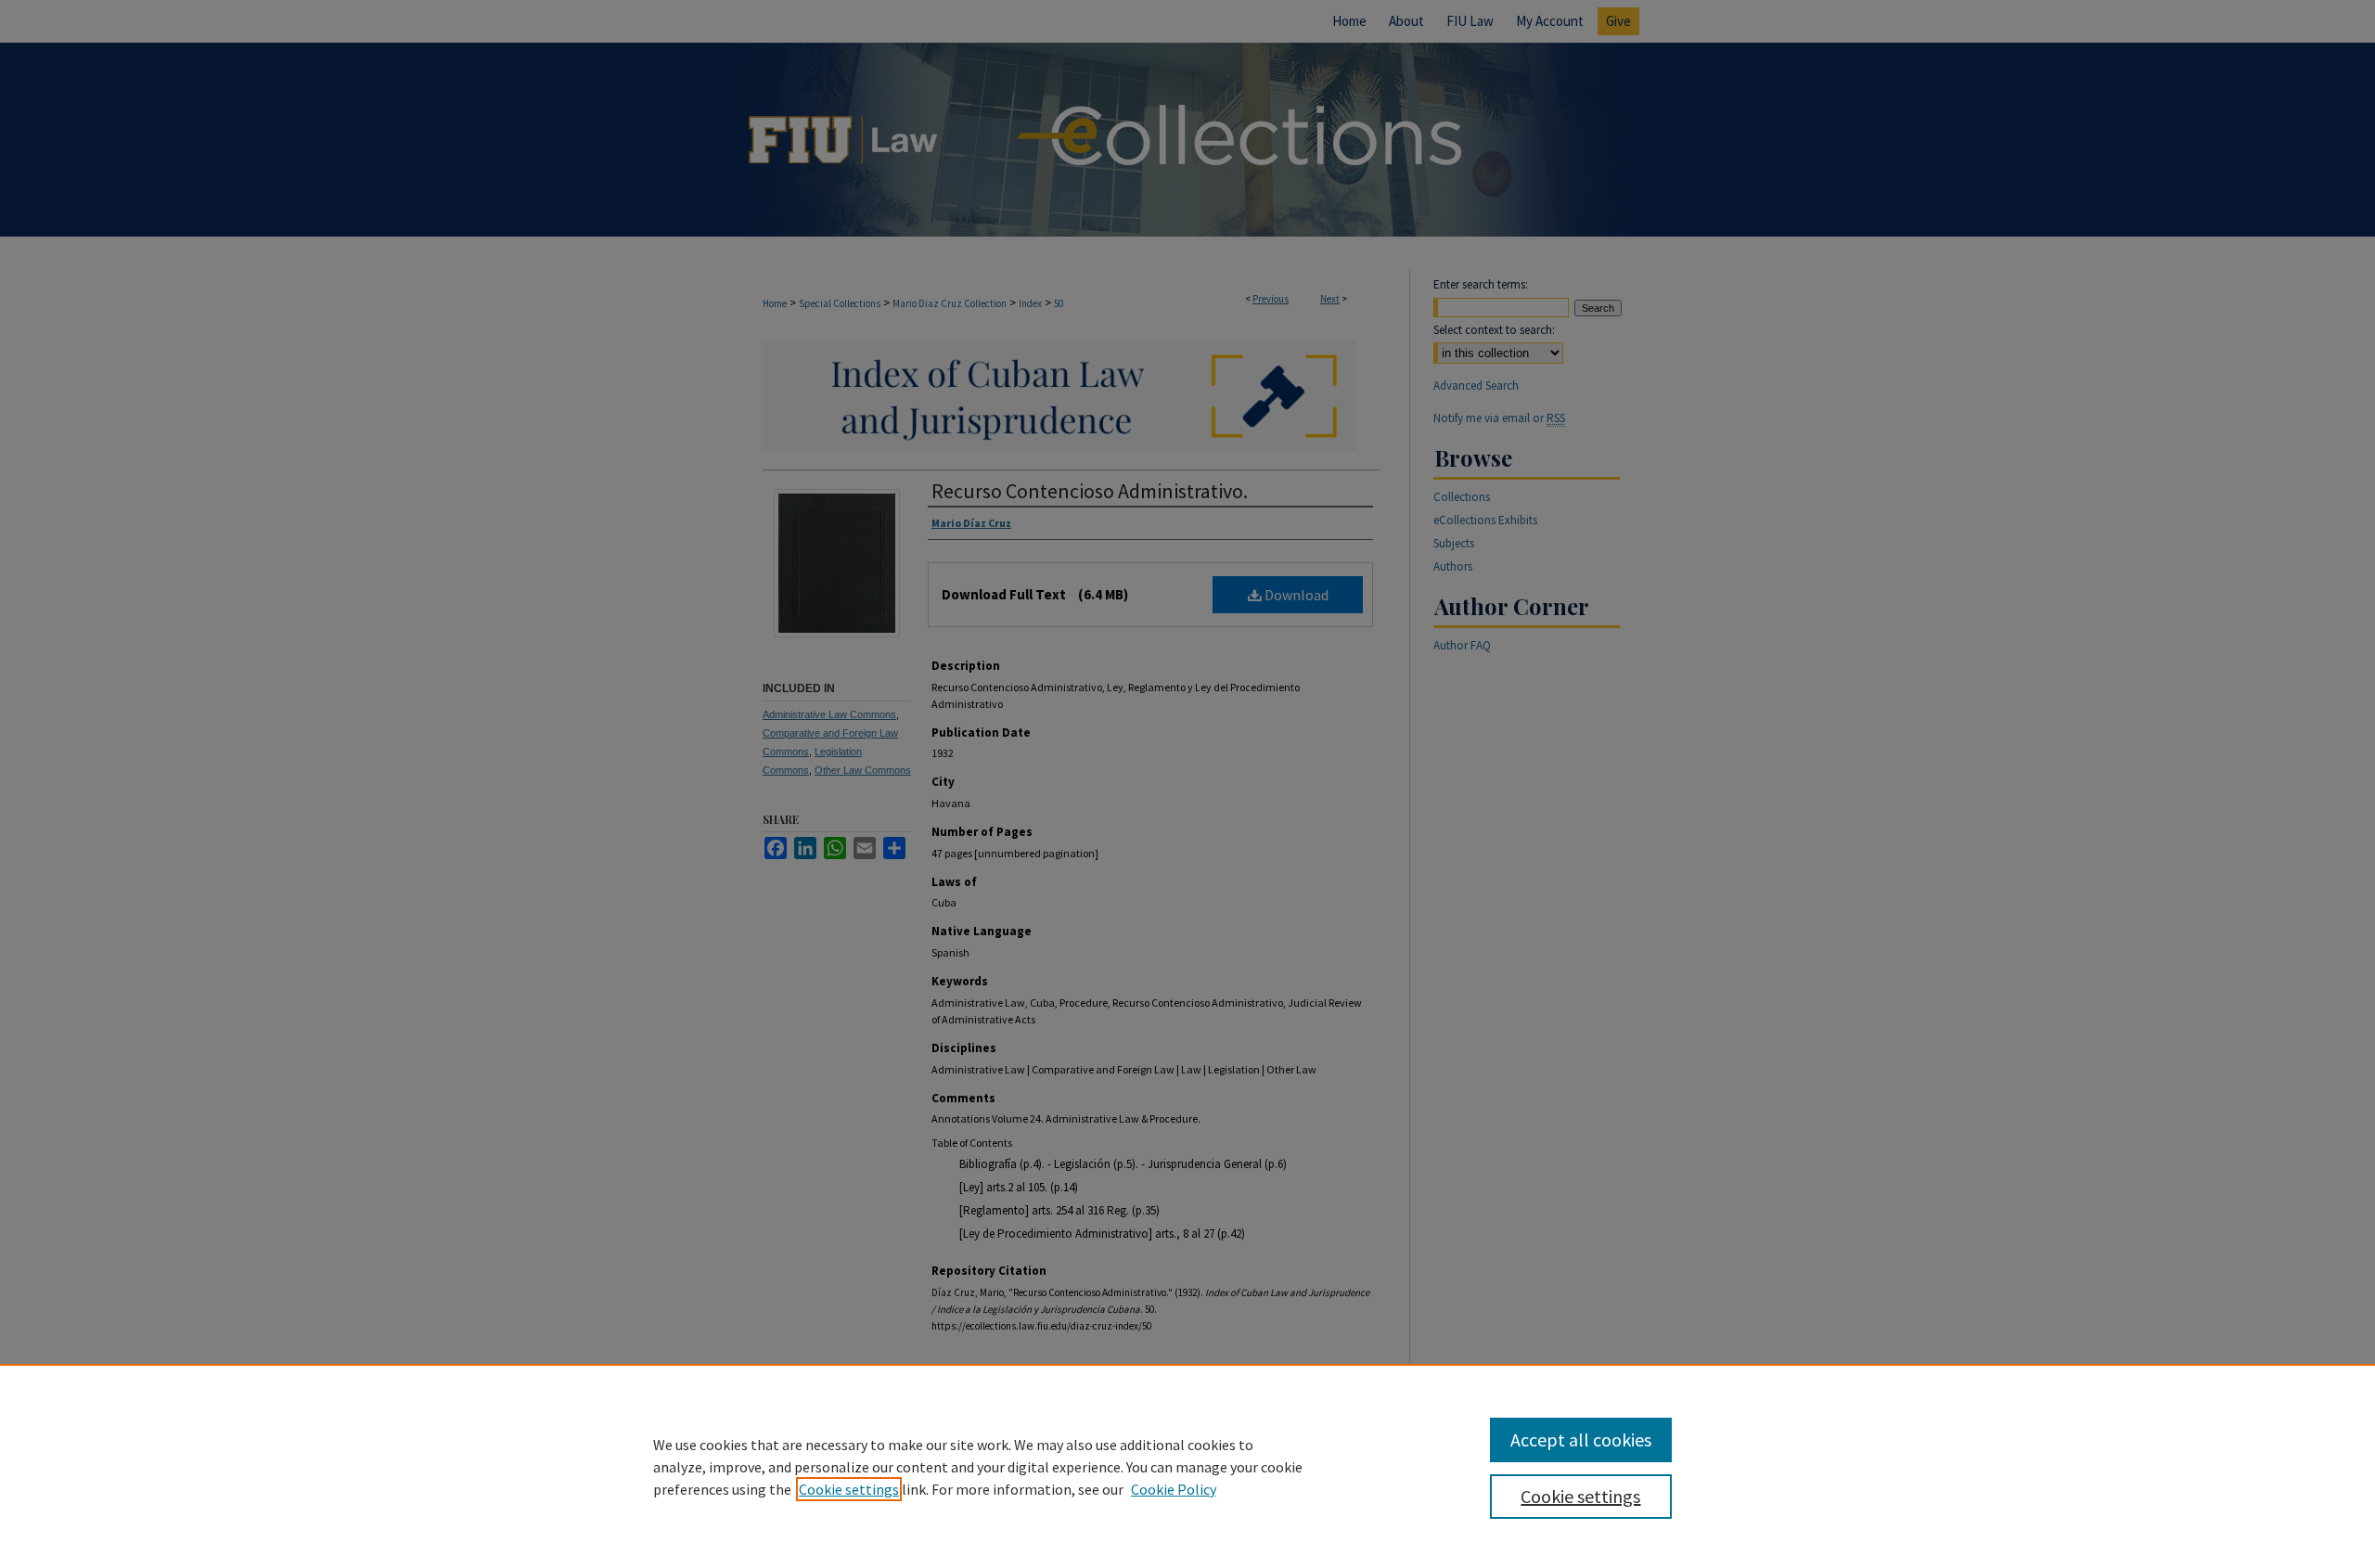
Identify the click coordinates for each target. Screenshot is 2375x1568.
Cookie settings (849, 1489)
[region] (1187, 1466)
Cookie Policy (1174, 1489)
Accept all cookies (1581, 1439)
